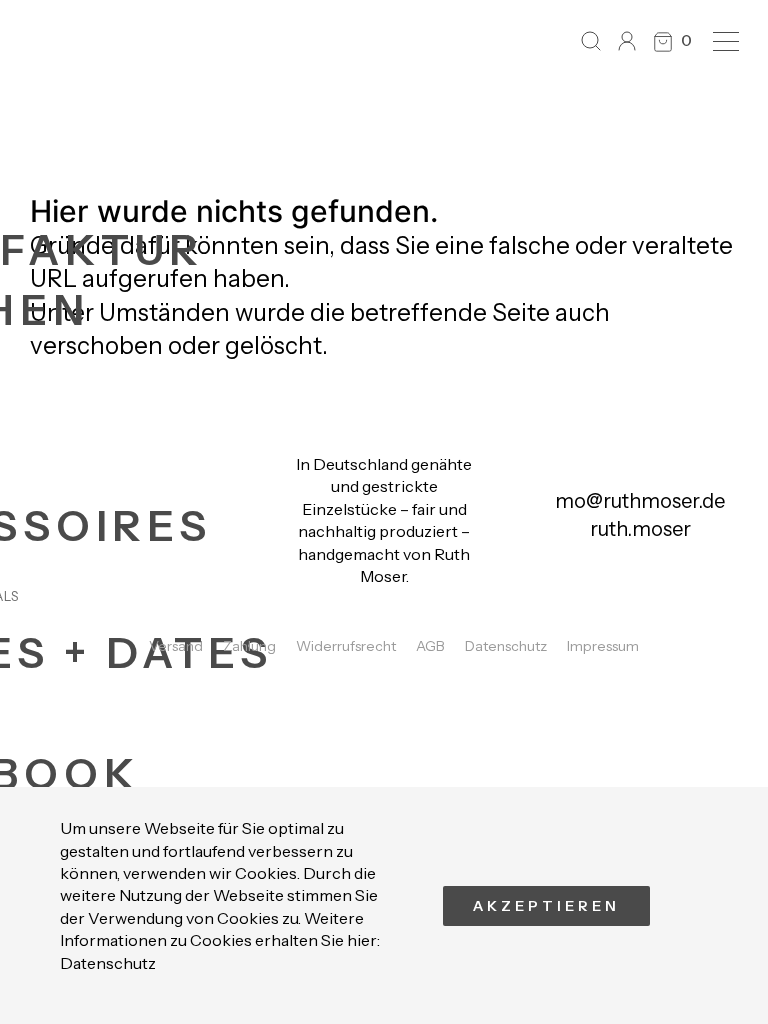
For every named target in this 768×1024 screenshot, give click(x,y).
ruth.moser (640, 529)
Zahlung (249, 646)
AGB (430, 646)
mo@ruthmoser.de (640, 501)
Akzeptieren (546, 906)
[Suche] (591, 41)
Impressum (603, 646)
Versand (176, 646)
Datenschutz (108, 963)
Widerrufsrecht (346, 646)
